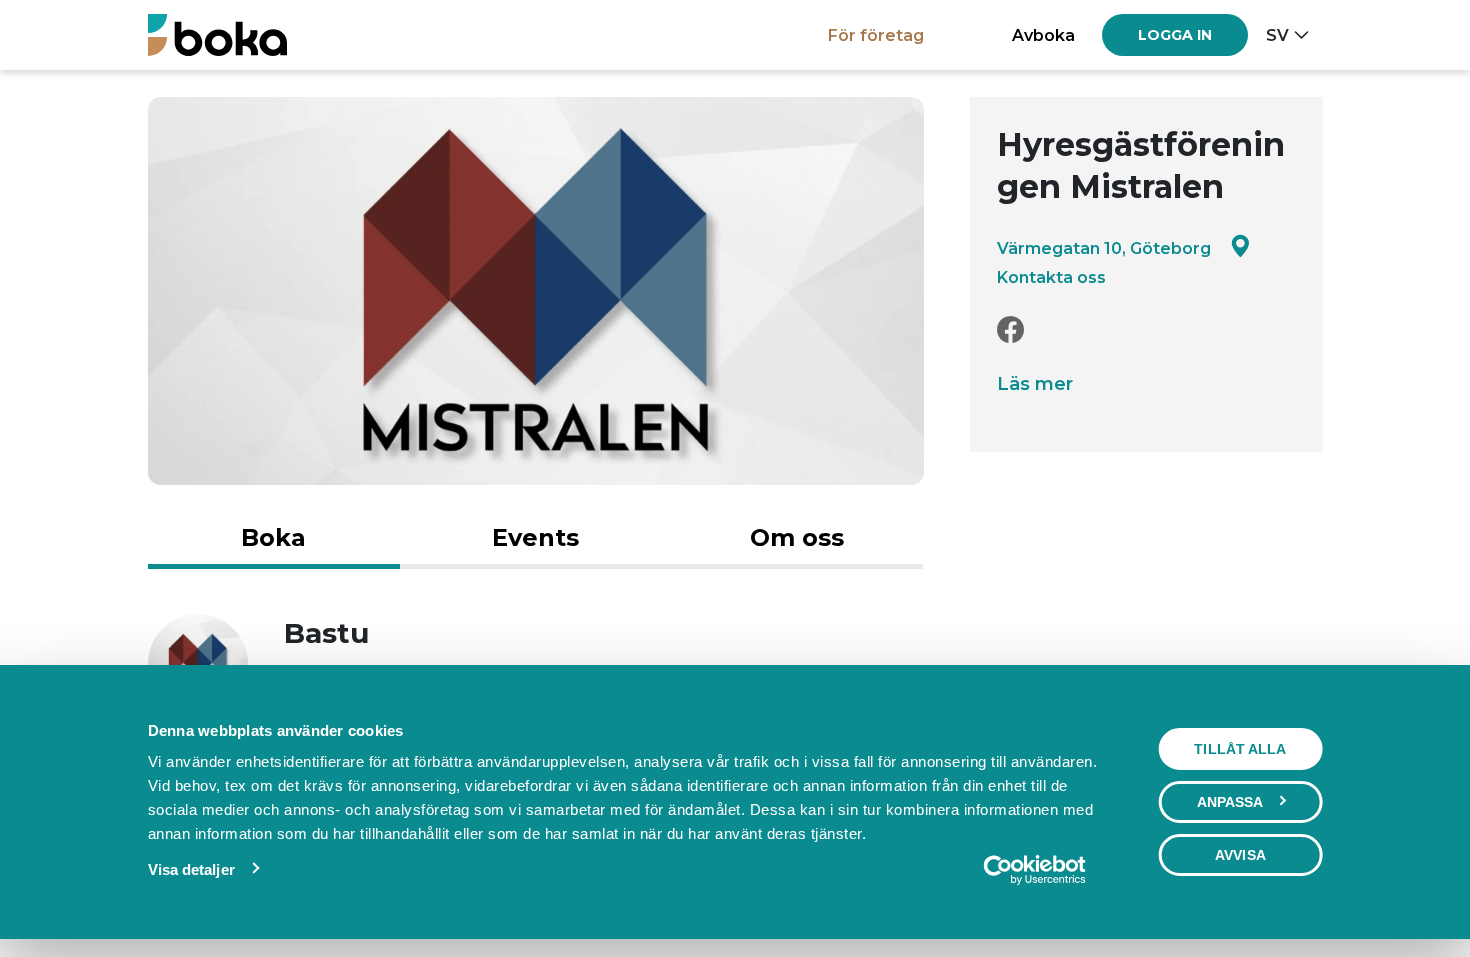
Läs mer (1035, 384)
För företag (876, 35)
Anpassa (1230, 802)
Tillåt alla (1240, 749)
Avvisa (1240, 855)
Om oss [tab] (797, 537)
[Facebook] (1010, 330)
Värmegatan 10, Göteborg (1104, 248)
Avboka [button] (1043, 35)
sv (1277, 35)
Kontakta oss (1051, 277)
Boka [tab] (273, 537)
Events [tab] (535, 537)
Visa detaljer (191, 869)
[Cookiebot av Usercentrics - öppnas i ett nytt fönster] (1034, 870)
